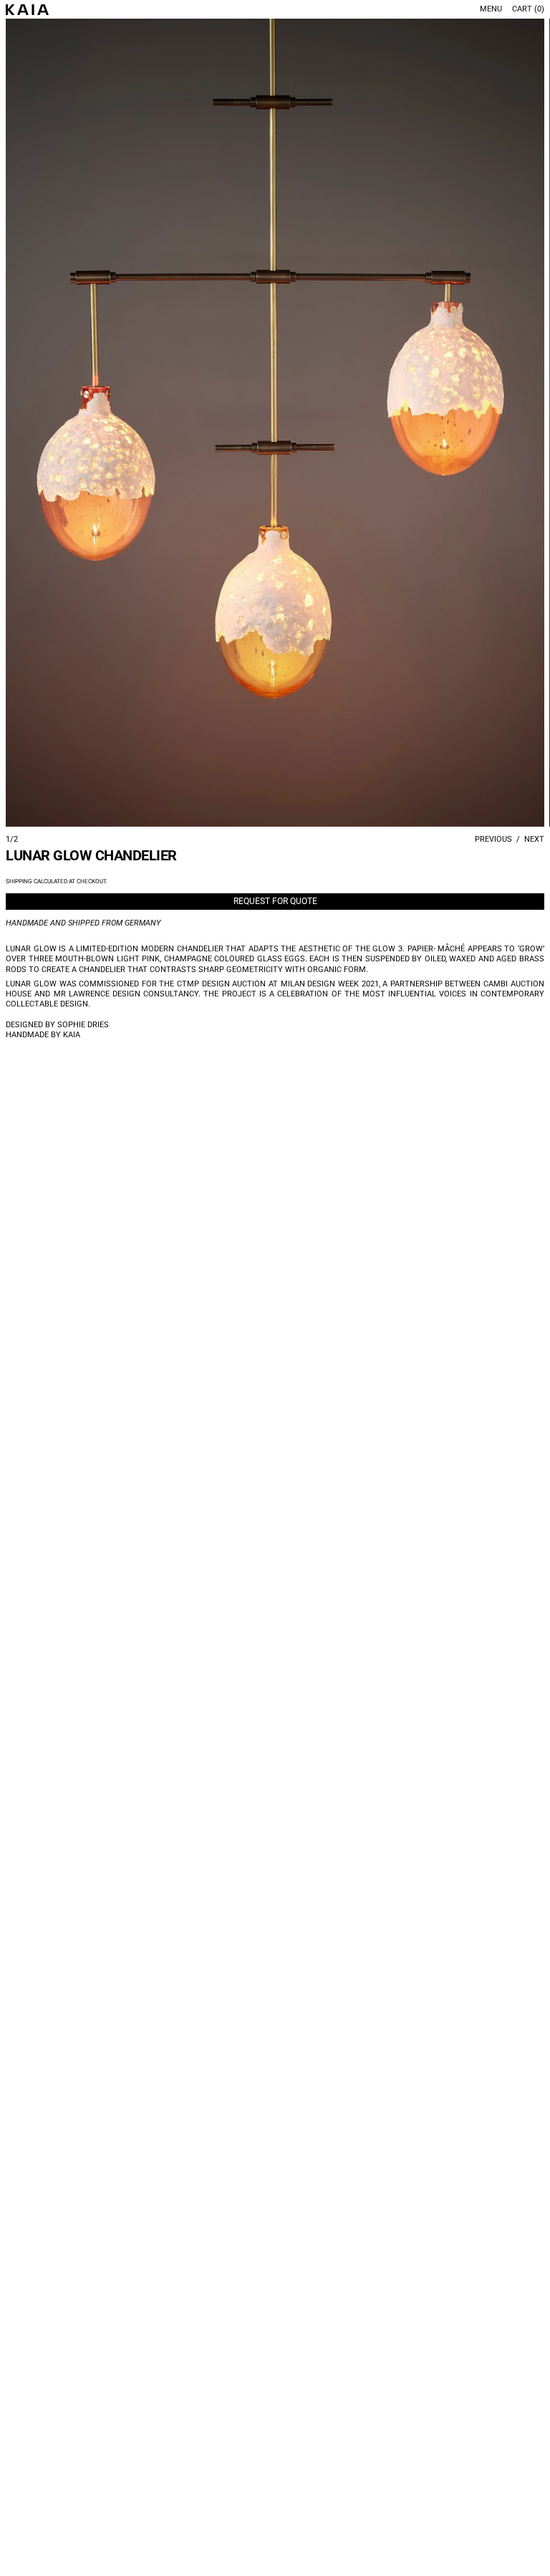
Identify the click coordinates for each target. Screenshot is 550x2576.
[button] (275, 423)
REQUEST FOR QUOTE (275, 901)
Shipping (19, 881)
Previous (493, 839)
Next (534, 839)
